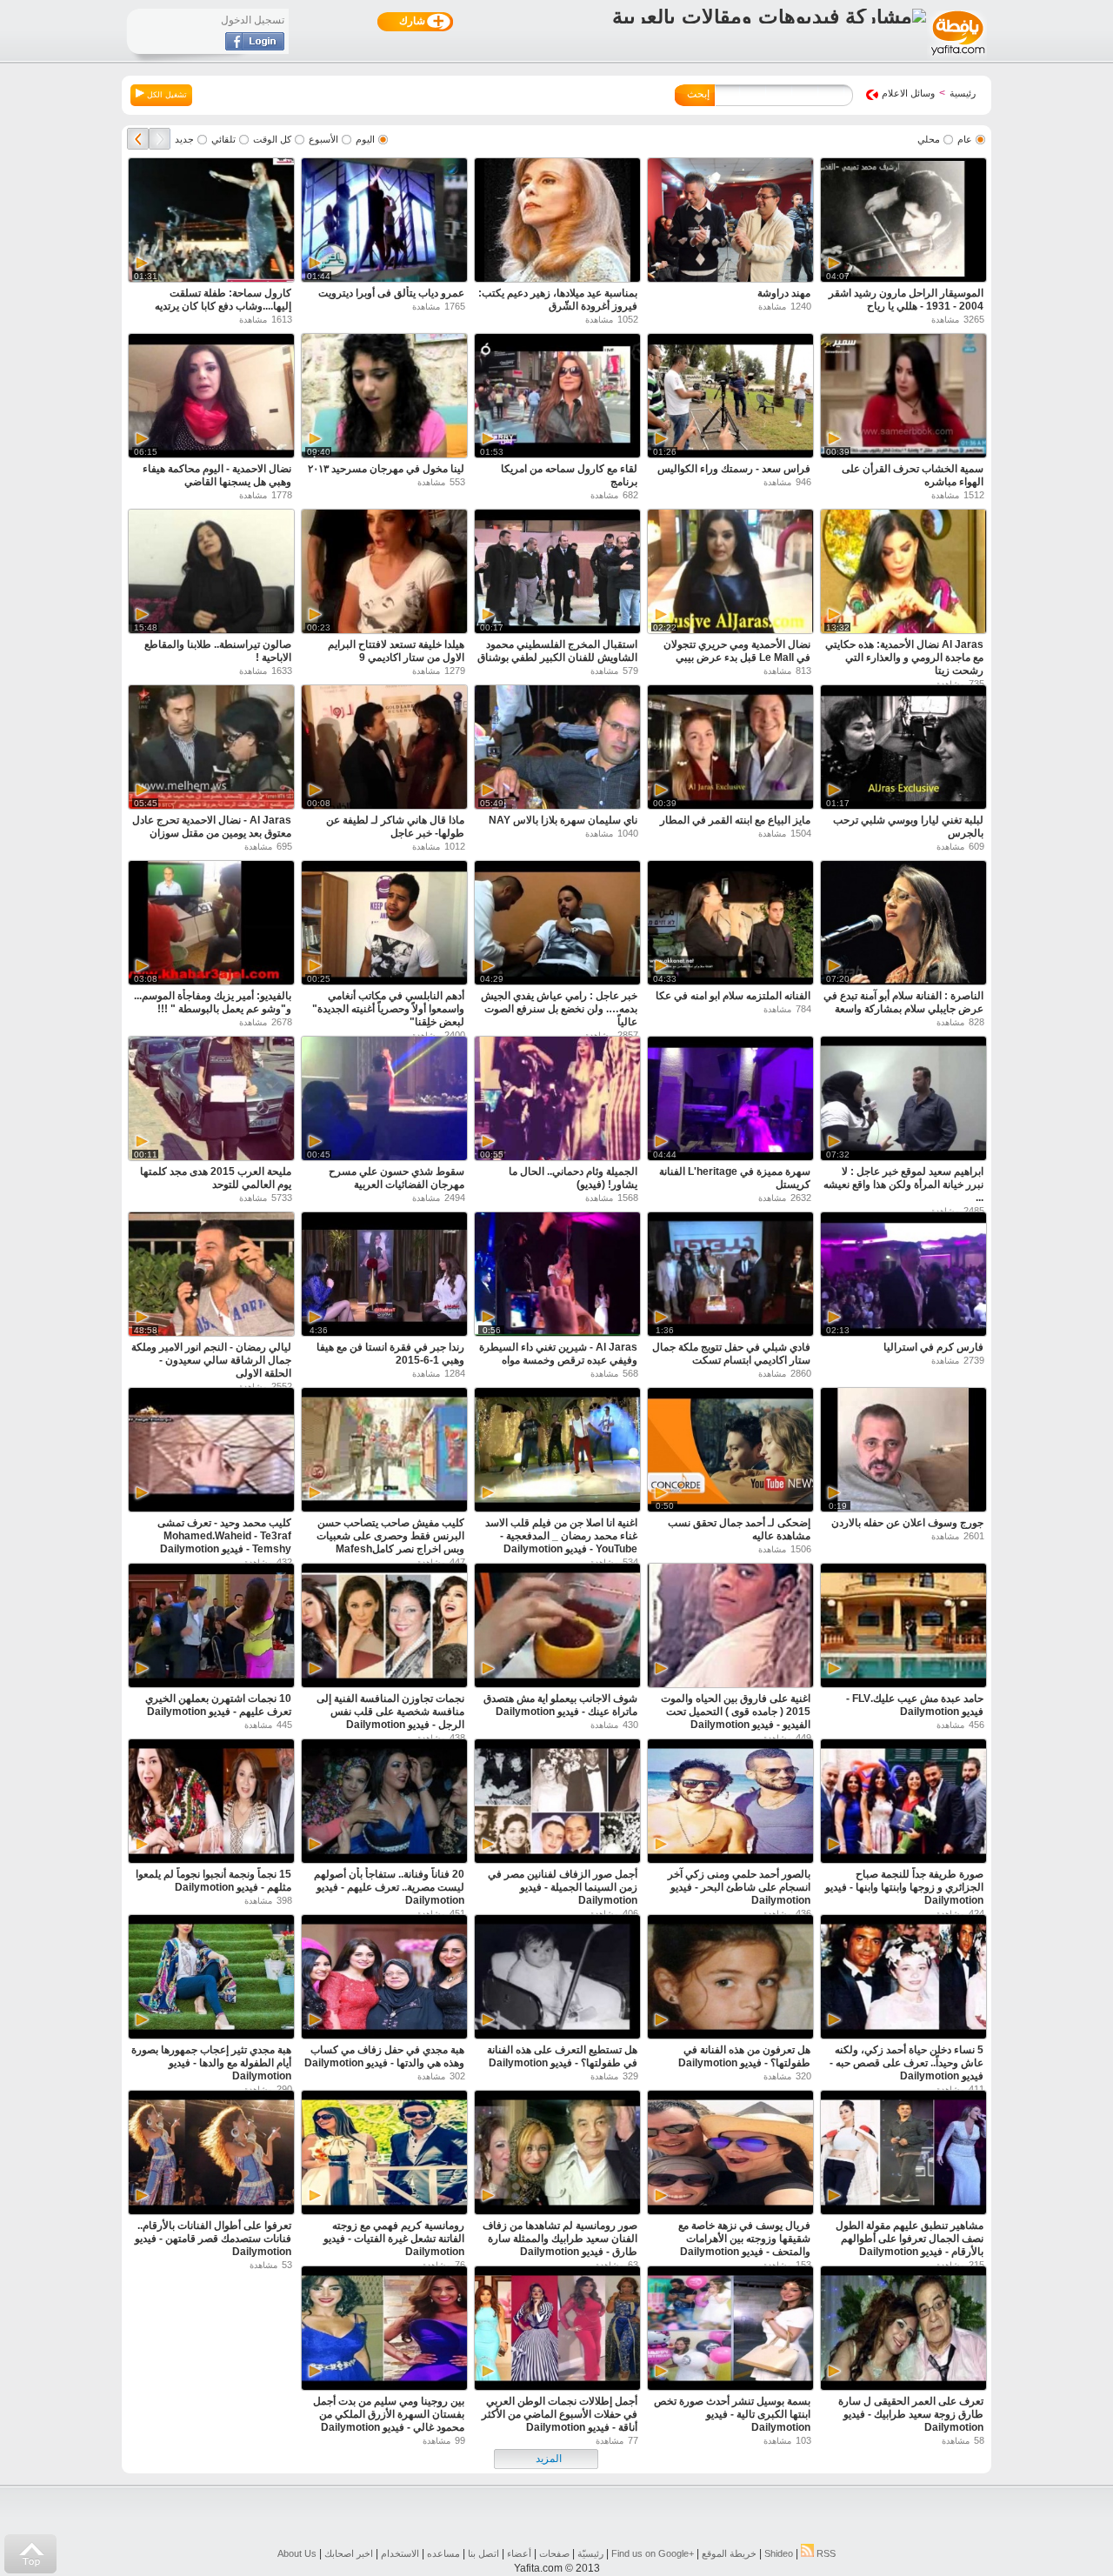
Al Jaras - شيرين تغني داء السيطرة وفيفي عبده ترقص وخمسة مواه (558, 1354)
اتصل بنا (483, 2553)
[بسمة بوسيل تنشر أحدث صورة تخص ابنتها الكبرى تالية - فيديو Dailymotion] (730, 2330)
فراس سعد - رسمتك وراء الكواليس (734, 469)
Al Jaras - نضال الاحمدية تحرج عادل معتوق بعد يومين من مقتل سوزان (212, 827)
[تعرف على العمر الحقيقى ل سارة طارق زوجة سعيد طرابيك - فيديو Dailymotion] (903, 2330)
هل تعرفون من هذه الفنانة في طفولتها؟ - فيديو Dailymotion (744, 2056)
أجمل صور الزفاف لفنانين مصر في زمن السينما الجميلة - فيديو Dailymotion (563, 1887)
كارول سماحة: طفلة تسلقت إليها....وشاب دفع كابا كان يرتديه (223, 300)
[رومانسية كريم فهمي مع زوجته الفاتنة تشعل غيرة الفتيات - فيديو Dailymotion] (384, 2155)
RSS (825, 2553)
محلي (929, 139)
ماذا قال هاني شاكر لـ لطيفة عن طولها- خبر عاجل (395, 827)
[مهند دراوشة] (730, 222)
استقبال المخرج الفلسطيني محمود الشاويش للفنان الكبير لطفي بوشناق (557, 651)
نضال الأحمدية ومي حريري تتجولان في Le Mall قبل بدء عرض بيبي (737, 651)
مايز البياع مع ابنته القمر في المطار (735, 820)
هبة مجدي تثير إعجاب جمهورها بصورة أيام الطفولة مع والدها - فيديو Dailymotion (211, 2063)
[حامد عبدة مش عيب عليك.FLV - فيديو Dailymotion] (903, 1628)
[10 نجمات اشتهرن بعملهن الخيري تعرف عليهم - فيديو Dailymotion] (211, 1628)
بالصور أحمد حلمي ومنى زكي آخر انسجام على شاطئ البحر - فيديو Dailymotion (739, 1887)
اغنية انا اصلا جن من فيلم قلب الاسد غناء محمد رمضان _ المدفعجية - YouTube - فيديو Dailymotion (561, 1536)
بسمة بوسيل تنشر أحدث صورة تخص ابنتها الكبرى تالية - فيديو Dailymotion (732, 2414)
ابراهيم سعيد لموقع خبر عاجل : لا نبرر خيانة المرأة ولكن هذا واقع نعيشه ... (903, 1185)
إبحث (698, 94)
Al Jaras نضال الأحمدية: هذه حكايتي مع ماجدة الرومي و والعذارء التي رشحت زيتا (904, 657)
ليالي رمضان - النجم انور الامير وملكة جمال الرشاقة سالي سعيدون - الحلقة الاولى (211, 1360)
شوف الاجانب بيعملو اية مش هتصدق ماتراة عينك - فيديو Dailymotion (560, 1705)
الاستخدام (400, 2553)
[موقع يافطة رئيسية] (957, 57)
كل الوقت (272, 139)
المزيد (549, 2459)
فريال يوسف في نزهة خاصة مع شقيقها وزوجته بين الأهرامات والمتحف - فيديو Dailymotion (744, 2239)
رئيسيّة (590, 2553)
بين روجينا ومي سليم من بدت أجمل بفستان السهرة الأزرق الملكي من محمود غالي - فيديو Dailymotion (389, 2414)
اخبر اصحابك (349, 2553)
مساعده (443, 2553)
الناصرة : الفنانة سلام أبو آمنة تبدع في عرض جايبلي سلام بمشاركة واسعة (903, 1002)
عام (965, 139)
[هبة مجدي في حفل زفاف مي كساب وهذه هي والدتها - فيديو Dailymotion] (384, 1979)
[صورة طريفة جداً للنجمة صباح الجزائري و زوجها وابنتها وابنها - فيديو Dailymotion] (903, 1803)
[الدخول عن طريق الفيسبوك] (255, 47)
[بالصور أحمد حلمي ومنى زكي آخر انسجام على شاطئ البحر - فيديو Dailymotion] (730, 1803)
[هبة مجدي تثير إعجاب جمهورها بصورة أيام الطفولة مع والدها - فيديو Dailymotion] (211, 1979)
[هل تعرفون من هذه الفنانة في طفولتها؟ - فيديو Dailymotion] (730, 1979)
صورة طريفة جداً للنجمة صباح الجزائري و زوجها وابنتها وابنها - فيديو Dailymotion (904, 1887)
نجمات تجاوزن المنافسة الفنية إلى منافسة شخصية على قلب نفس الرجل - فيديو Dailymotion (390, 1712)
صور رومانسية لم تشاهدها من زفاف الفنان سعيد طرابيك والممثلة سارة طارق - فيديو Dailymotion (560, 2239)
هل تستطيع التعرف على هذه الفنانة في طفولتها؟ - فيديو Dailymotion (562, 2056)
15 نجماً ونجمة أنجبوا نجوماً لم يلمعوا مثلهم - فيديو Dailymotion (213, 1881)
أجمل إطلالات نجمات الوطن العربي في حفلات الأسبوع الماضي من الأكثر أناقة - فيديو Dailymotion (560, 2414)
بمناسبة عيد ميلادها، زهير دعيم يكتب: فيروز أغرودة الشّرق (558, 300)
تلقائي (223, 139)
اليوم (365, 139)
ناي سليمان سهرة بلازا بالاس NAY (563, 820)
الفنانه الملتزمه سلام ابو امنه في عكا (733, 996)
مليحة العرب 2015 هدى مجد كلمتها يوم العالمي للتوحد (216, 1178)
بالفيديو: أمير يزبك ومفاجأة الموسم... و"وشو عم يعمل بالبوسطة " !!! (213, 1002)
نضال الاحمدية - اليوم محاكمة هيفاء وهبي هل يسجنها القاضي (217, 475)
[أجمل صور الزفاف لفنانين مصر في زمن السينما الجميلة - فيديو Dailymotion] (557, 1803)
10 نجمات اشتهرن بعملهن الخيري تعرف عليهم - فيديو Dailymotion (218, 1705)
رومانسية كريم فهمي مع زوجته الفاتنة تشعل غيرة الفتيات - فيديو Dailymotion (394, 2239)
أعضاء (519, 2553)
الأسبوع (323, 139)
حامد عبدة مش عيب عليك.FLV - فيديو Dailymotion (915, 1705)
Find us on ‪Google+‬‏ (653, 2553)
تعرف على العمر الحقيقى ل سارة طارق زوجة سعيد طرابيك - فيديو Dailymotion (911, 2414)
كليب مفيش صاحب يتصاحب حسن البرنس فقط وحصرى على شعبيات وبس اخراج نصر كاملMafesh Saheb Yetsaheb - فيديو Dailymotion (390, 1549)
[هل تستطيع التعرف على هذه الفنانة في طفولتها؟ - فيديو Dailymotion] (557, 1979)
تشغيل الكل (166, 95)
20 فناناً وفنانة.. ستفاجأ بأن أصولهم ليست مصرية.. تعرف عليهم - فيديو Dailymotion (389, 1887)
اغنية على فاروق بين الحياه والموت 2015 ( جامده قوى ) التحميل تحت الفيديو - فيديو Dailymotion (736, 1712)
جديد (184, 139)
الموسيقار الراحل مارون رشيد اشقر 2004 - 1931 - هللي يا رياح (906, 300)
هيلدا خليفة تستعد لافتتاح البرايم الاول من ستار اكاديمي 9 (396, 651)
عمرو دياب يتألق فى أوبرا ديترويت (391, 293)
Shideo (779, 2553)
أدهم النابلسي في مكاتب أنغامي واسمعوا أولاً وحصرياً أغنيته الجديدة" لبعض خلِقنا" (388, 1009)
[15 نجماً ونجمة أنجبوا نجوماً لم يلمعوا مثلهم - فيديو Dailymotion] (211, 1803)
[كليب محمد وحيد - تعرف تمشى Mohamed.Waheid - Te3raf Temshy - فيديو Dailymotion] (211, 1452)
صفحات (554, 2553)
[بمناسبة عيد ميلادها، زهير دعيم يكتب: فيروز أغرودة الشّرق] (557, 222)
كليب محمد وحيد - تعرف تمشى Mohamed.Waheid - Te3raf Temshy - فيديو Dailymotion (224, 1536)
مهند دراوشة (784, 293)
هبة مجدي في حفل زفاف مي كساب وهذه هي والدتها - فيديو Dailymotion (384, 2056)
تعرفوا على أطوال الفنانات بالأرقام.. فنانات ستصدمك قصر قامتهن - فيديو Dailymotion (213, 2239)
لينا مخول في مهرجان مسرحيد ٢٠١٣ (386, 469)
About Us (297, 2553)
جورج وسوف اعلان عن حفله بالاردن (907, 1523)
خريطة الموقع (729, 2553)
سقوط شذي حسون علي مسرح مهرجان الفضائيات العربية (397, 1178)
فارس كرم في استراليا (933, 1347)
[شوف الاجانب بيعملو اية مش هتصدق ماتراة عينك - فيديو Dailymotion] (557, 1628)
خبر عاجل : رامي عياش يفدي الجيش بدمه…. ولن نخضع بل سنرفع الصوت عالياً (559, 1009)
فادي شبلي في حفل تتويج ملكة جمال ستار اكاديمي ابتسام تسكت (731, 1354)
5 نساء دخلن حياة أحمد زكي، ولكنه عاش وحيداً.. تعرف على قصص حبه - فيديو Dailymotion (906, 2063)
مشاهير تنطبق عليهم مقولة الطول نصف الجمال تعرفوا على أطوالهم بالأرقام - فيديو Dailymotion (910, 2239)
